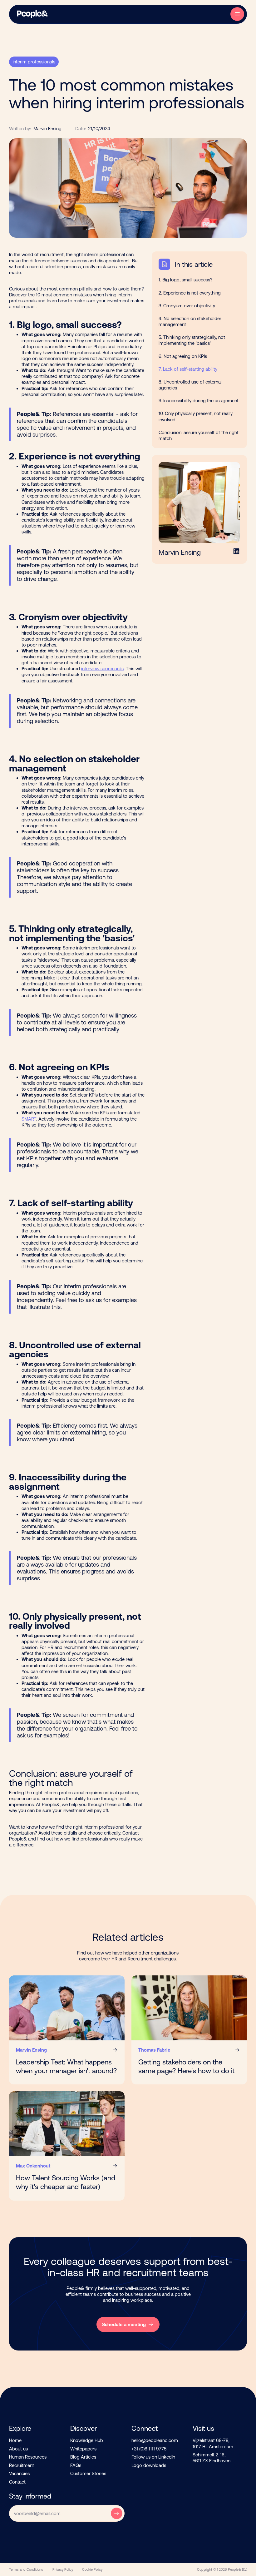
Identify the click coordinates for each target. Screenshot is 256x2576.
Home (15, 2440)
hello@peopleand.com (155, 2440)
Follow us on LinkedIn (153, 2457)
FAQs (76, 2465)
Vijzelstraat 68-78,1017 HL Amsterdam (213, 2443)
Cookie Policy (92, 2569)
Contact (17, 2482)
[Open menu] (237, 14)
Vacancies (19, 2473)
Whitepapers (83, 2449)
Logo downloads (149, 2465)
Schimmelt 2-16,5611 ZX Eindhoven (212, 2458)
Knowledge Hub (87, 2440)
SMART (29, 1119)
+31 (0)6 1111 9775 (149, 2449)
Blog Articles (83, 2457)
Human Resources (28, 2457)
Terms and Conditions (26, 2569)
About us (18, 2449)
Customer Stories (88, 2473)
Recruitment (22, 2465)
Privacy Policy (63, 2569)
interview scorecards (102, 669)
